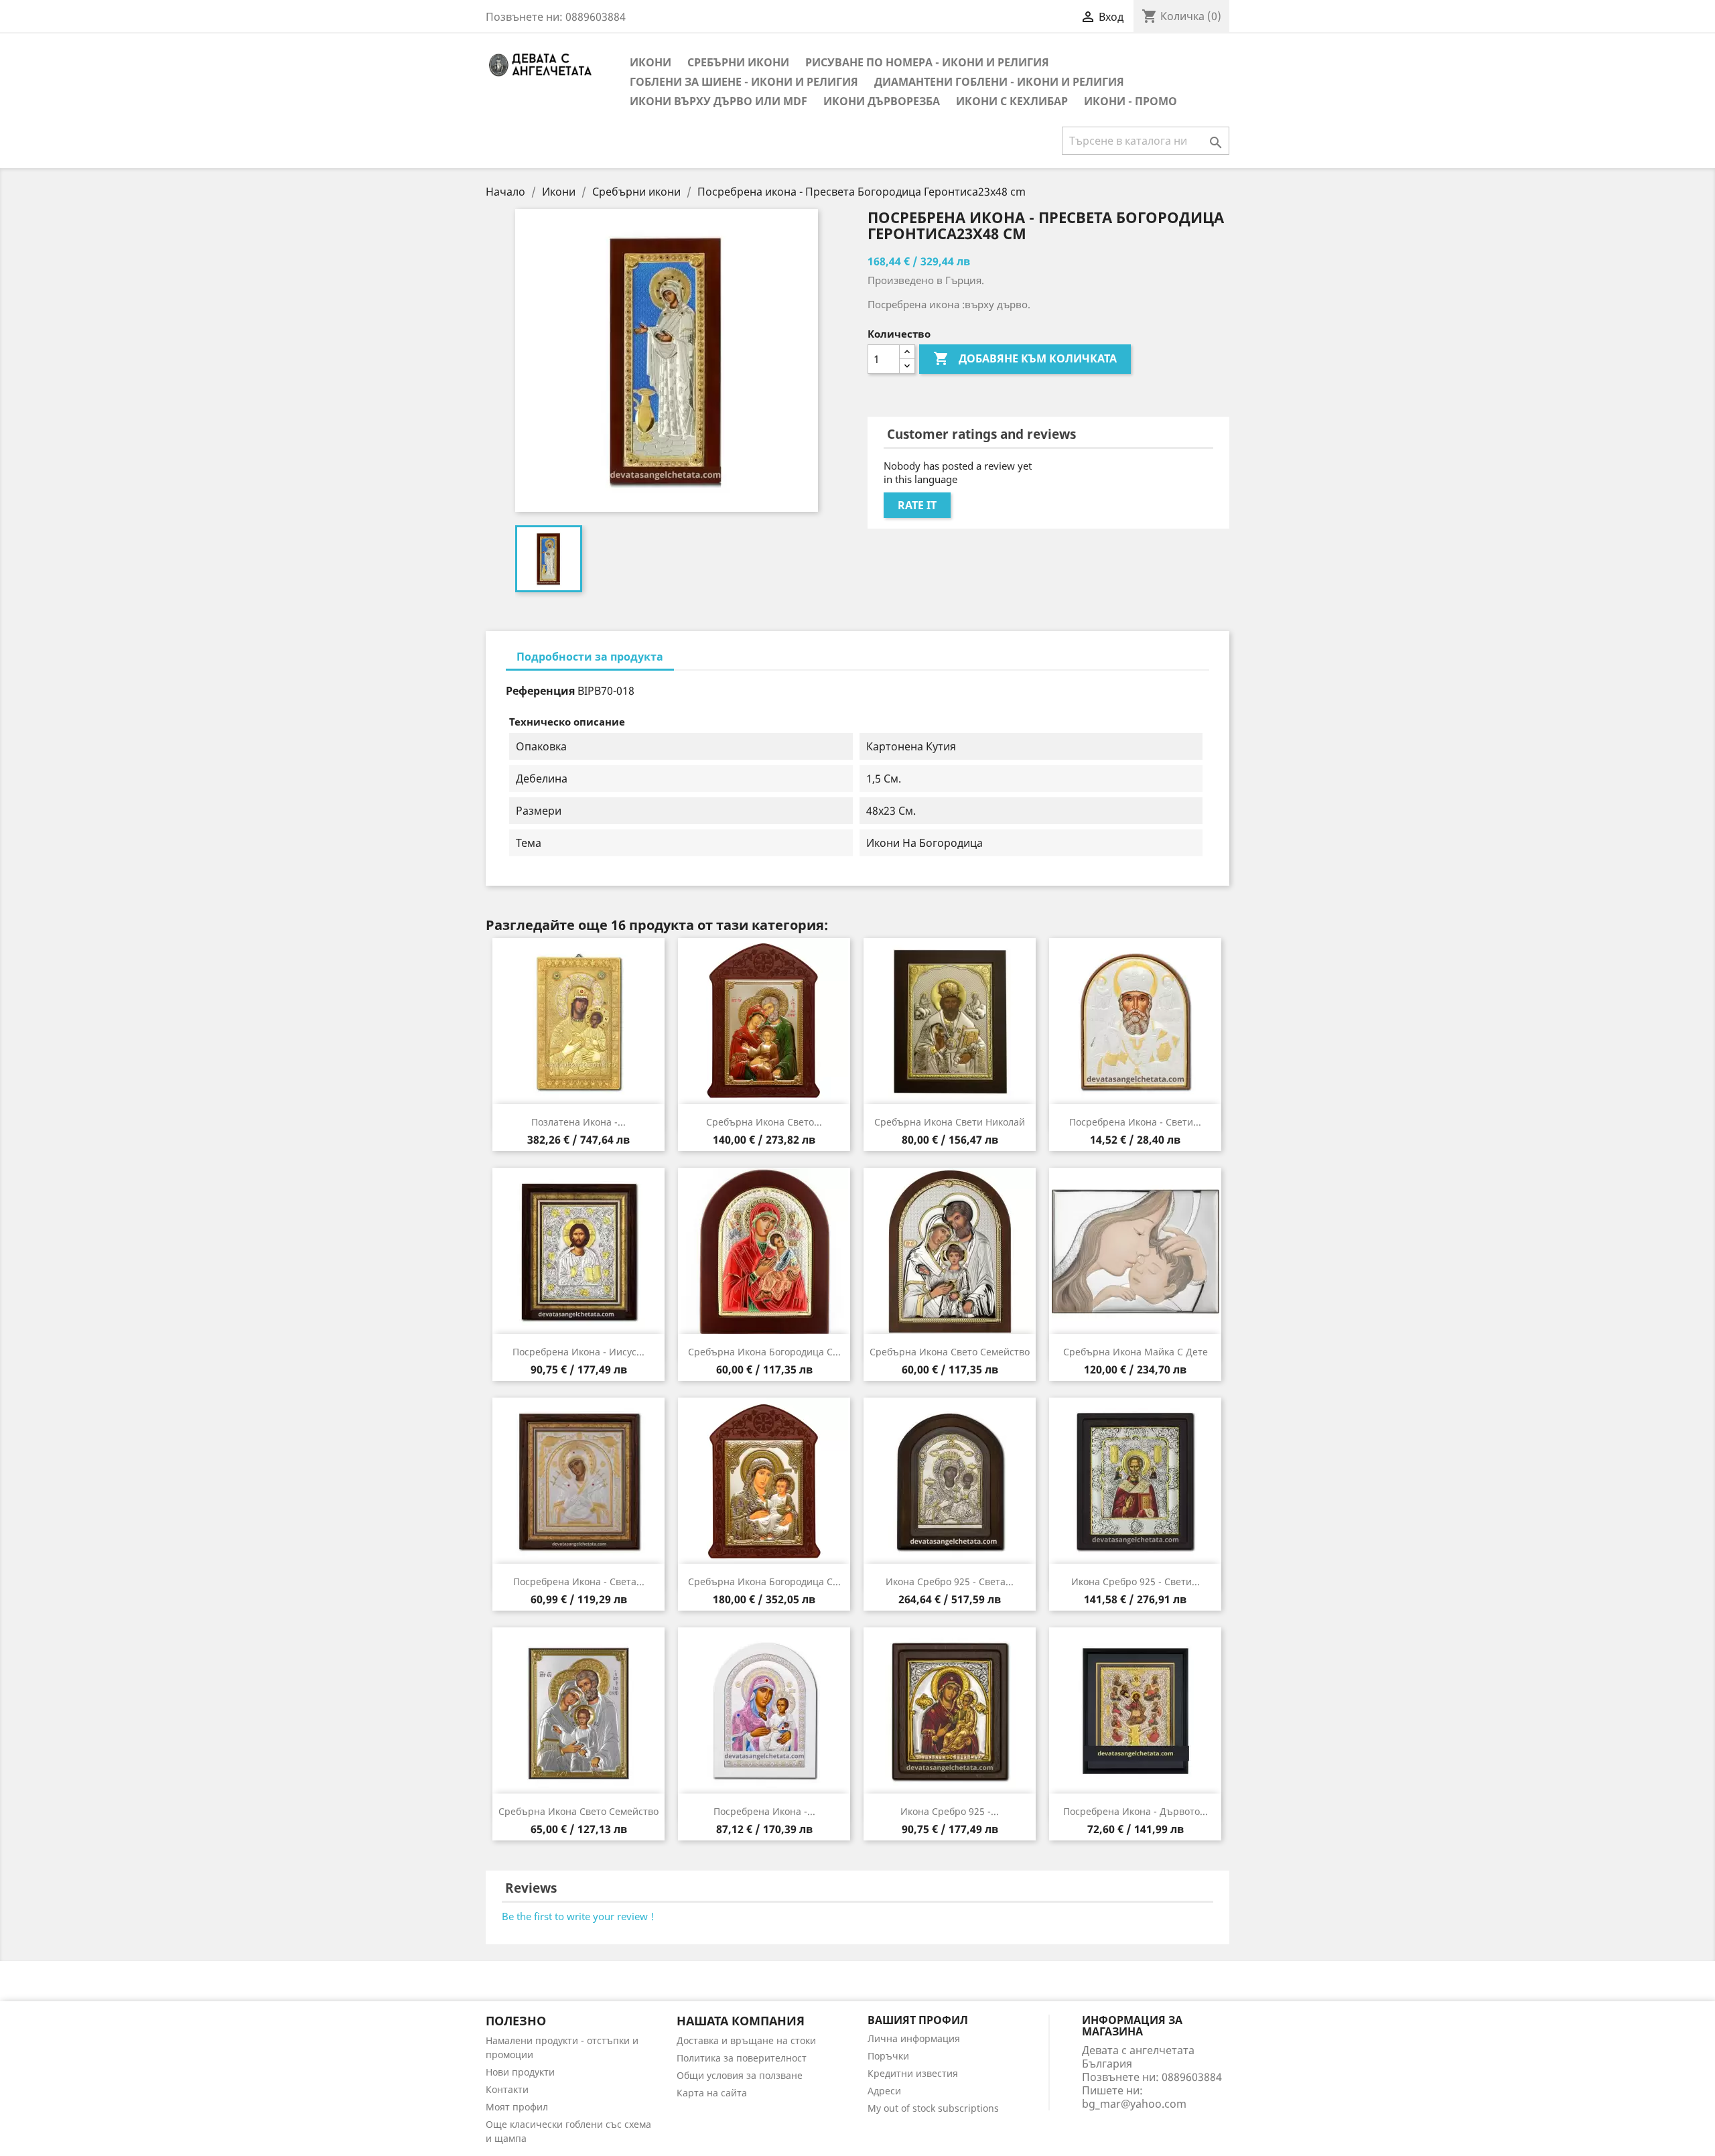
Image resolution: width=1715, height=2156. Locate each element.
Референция (540, 691)
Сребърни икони (738, 62)
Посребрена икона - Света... (579, 1581)
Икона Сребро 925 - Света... (950, 1581)
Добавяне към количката (1025, 358)
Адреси (884, 2091)
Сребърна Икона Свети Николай (950, 1122)
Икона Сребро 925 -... (950, 1811)
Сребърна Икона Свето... (764, 1122)
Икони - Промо (1130, 101)
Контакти (507, 2089)
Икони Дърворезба (882, 101)
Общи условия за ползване (740, 2075)
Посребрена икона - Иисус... (578, 1352)
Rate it (917, 505)
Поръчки (888, 2056)
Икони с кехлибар (1012, 101)
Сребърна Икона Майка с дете (1136, 1352)
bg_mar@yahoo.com (1134, 2104)
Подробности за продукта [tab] (590, 657)
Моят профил (517, 2107)
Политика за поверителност (742, 2058)
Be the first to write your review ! (578, 1916)
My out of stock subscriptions (933, 2108)
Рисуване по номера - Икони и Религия (927, 62)
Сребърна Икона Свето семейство (950, 1352)
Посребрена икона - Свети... (1135, 1122)
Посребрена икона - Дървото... (1136, 1811)
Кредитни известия (913, 2073)
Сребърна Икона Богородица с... (764, 1352)
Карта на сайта (712, 2093)
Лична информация (914, 2038)
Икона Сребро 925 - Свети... (1136, 1581)
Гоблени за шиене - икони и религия (744, 82)
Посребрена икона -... (764, 1811)
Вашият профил (918, 2020)
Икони (650, 62)
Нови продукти (520, 2072)
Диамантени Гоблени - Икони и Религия (999, 82)
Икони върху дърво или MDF (718, 101)
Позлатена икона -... (578, 1122)
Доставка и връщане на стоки (746, 2040)
